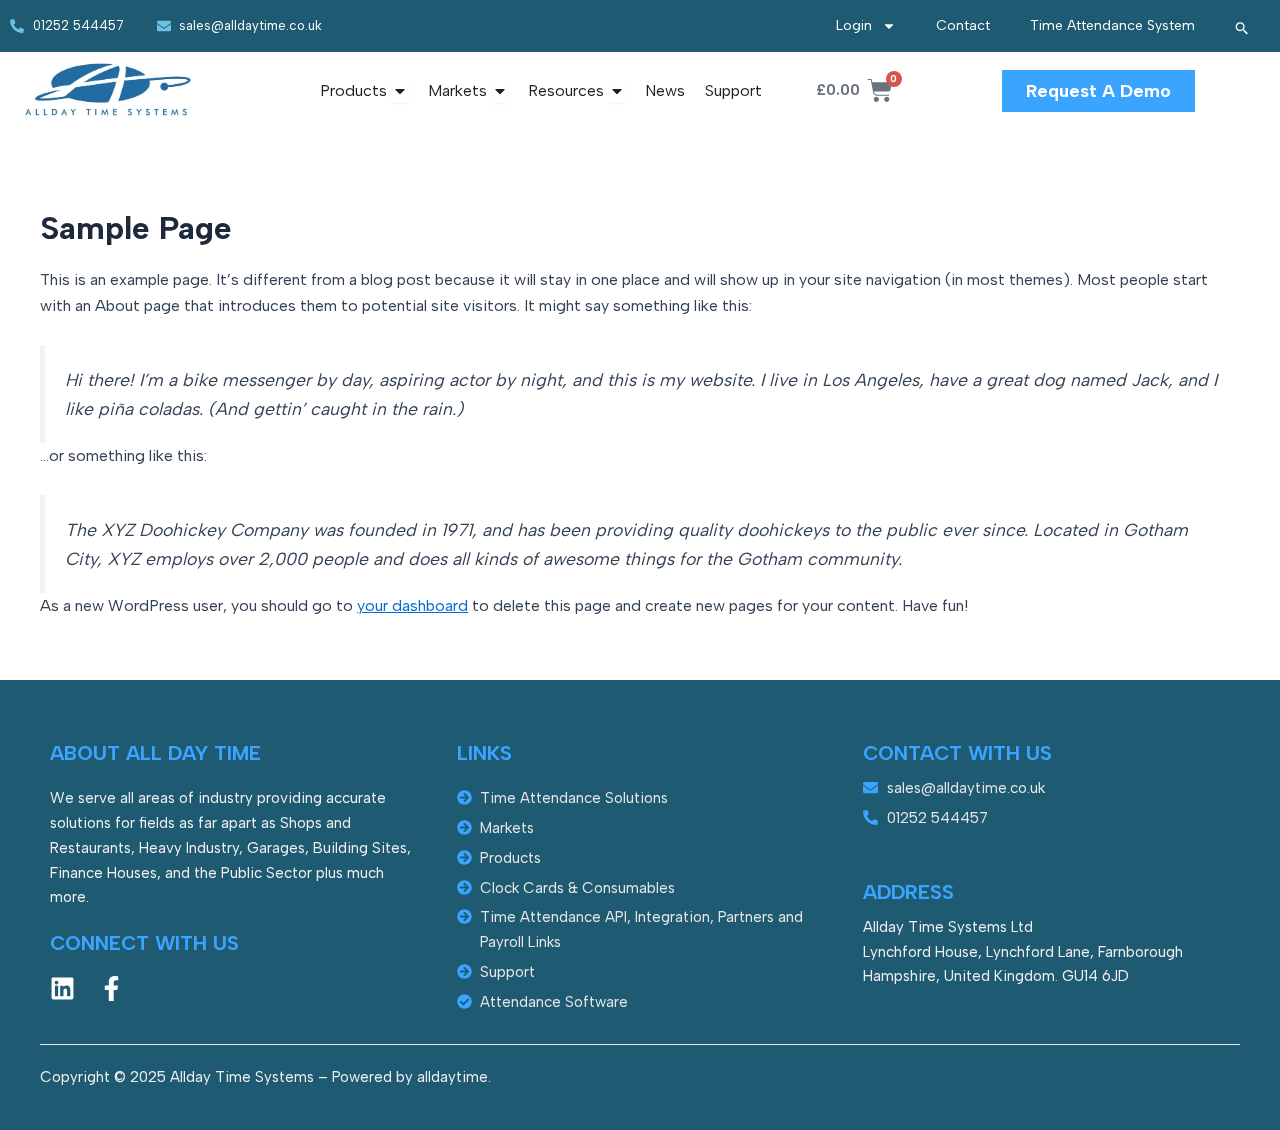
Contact (963, 25)
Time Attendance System (1112, 25)
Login (854, 25)
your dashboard (412, 605)
